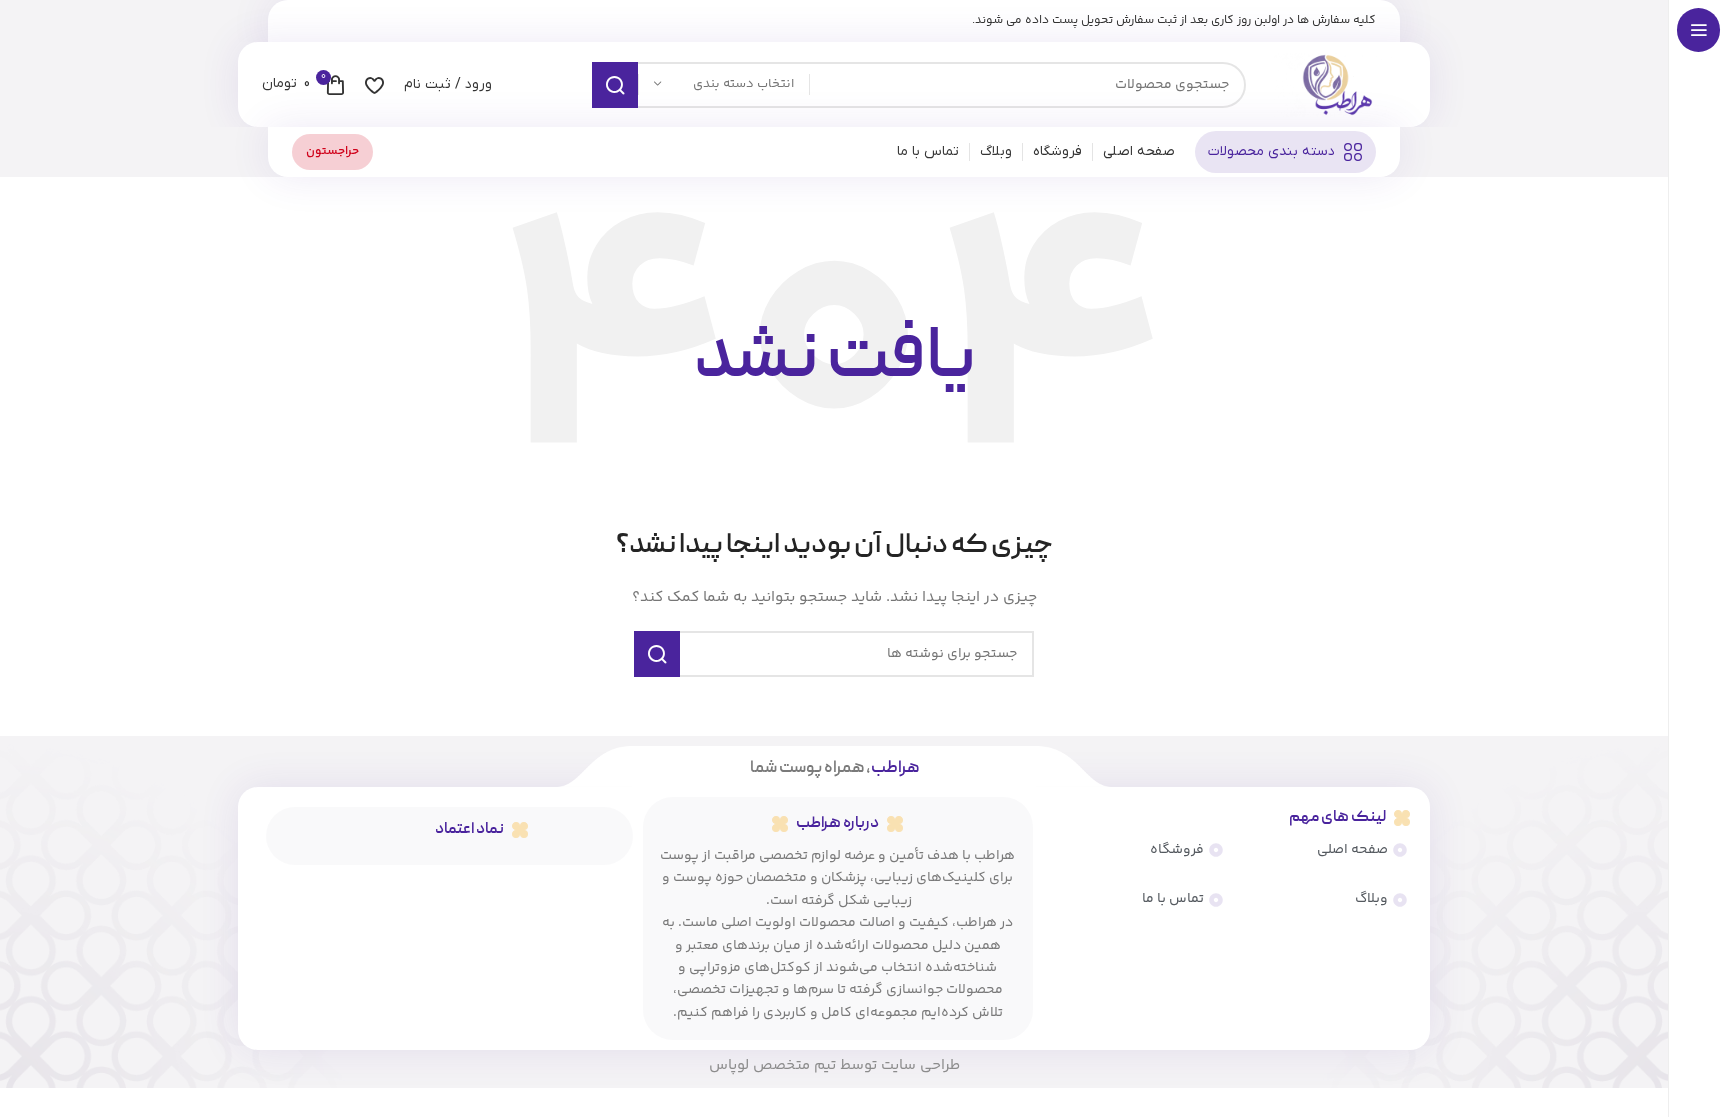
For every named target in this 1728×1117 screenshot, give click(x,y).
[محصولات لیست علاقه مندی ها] (374, 85)
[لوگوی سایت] (1336, 85)
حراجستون (332, 151)
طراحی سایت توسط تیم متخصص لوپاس (834, 1065)
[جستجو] (615, 85)
